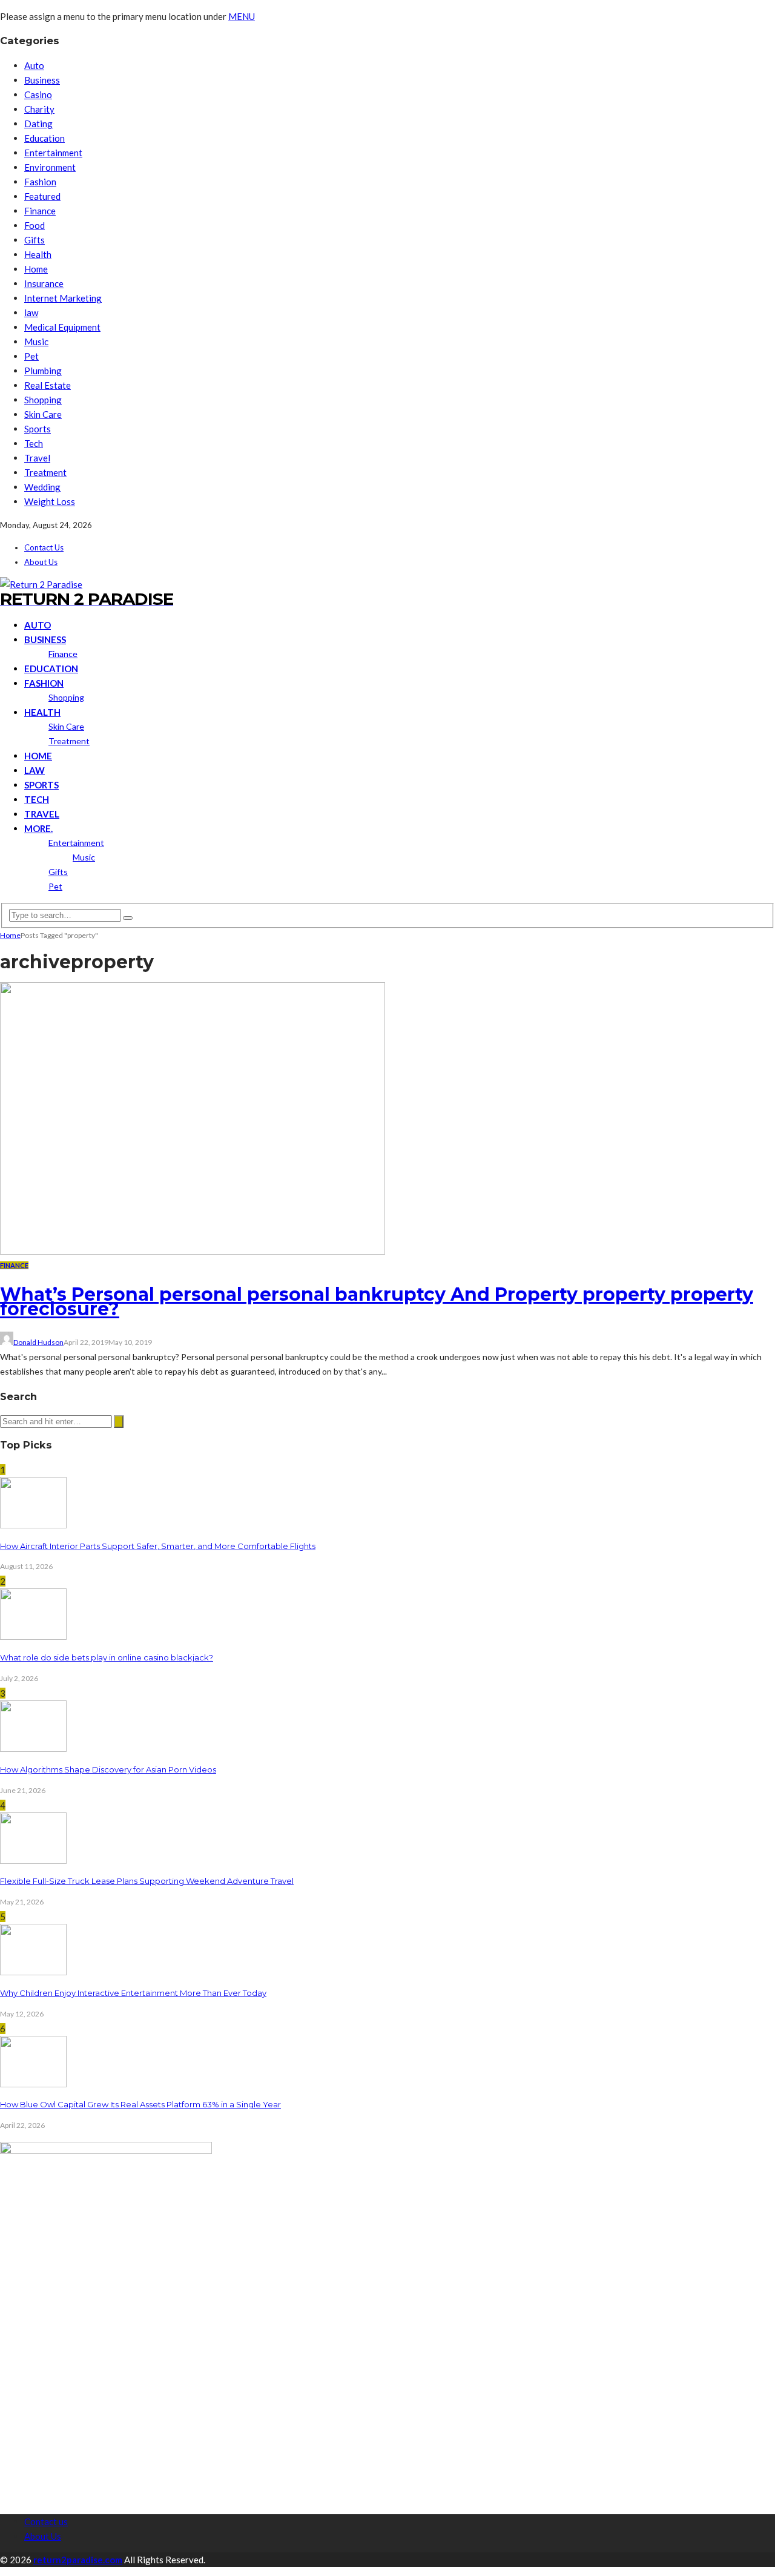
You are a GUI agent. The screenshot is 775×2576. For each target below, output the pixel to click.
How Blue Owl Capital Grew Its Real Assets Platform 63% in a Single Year (140, 2104)
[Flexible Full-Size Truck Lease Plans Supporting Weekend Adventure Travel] (33, 1860)
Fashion (40, 182)
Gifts (35, 240)
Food (35, 225)
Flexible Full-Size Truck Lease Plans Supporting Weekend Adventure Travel (147, 1881)
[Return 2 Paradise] (41, 584)
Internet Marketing (63, 298)
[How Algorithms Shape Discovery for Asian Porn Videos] (33, 1748)
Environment (50, 167)
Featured (42, 196)
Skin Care (43, 414)
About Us (41, 562)
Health (38, 254)
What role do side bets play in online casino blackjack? (107, 1657)
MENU (242, 16)
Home (36, 269)
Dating (38, 124)
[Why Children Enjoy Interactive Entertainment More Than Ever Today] (33, 1972)
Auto (34, 65)
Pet (31, 356)
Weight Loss (50, 501)
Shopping (43, 400)
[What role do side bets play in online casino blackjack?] (33, 1636)
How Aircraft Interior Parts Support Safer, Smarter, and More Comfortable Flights (158, 1546)
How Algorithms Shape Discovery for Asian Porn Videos (108, 1769)
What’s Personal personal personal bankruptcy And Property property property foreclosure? (377, 1302)
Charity (39, 109)
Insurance (44, 283)
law (31, 312)
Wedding (42, 487)
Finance (40, 211)
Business (42, 80)
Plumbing (43, 371)
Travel (37, 458)
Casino (38, 94)
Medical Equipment (62, 327)
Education (45, 138)
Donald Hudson (38, 1342)
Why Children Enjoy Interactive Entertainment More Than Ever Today (133, 1993)
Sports (38, 429)
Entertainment (53, 153)
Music (36, 342)
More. (38, 828)
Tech (34, 443)
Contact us (44, 547)
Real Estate (48, 385)
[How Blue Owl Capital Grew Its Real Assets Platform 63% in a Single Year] (33, 2084)
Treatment (45, 472)
